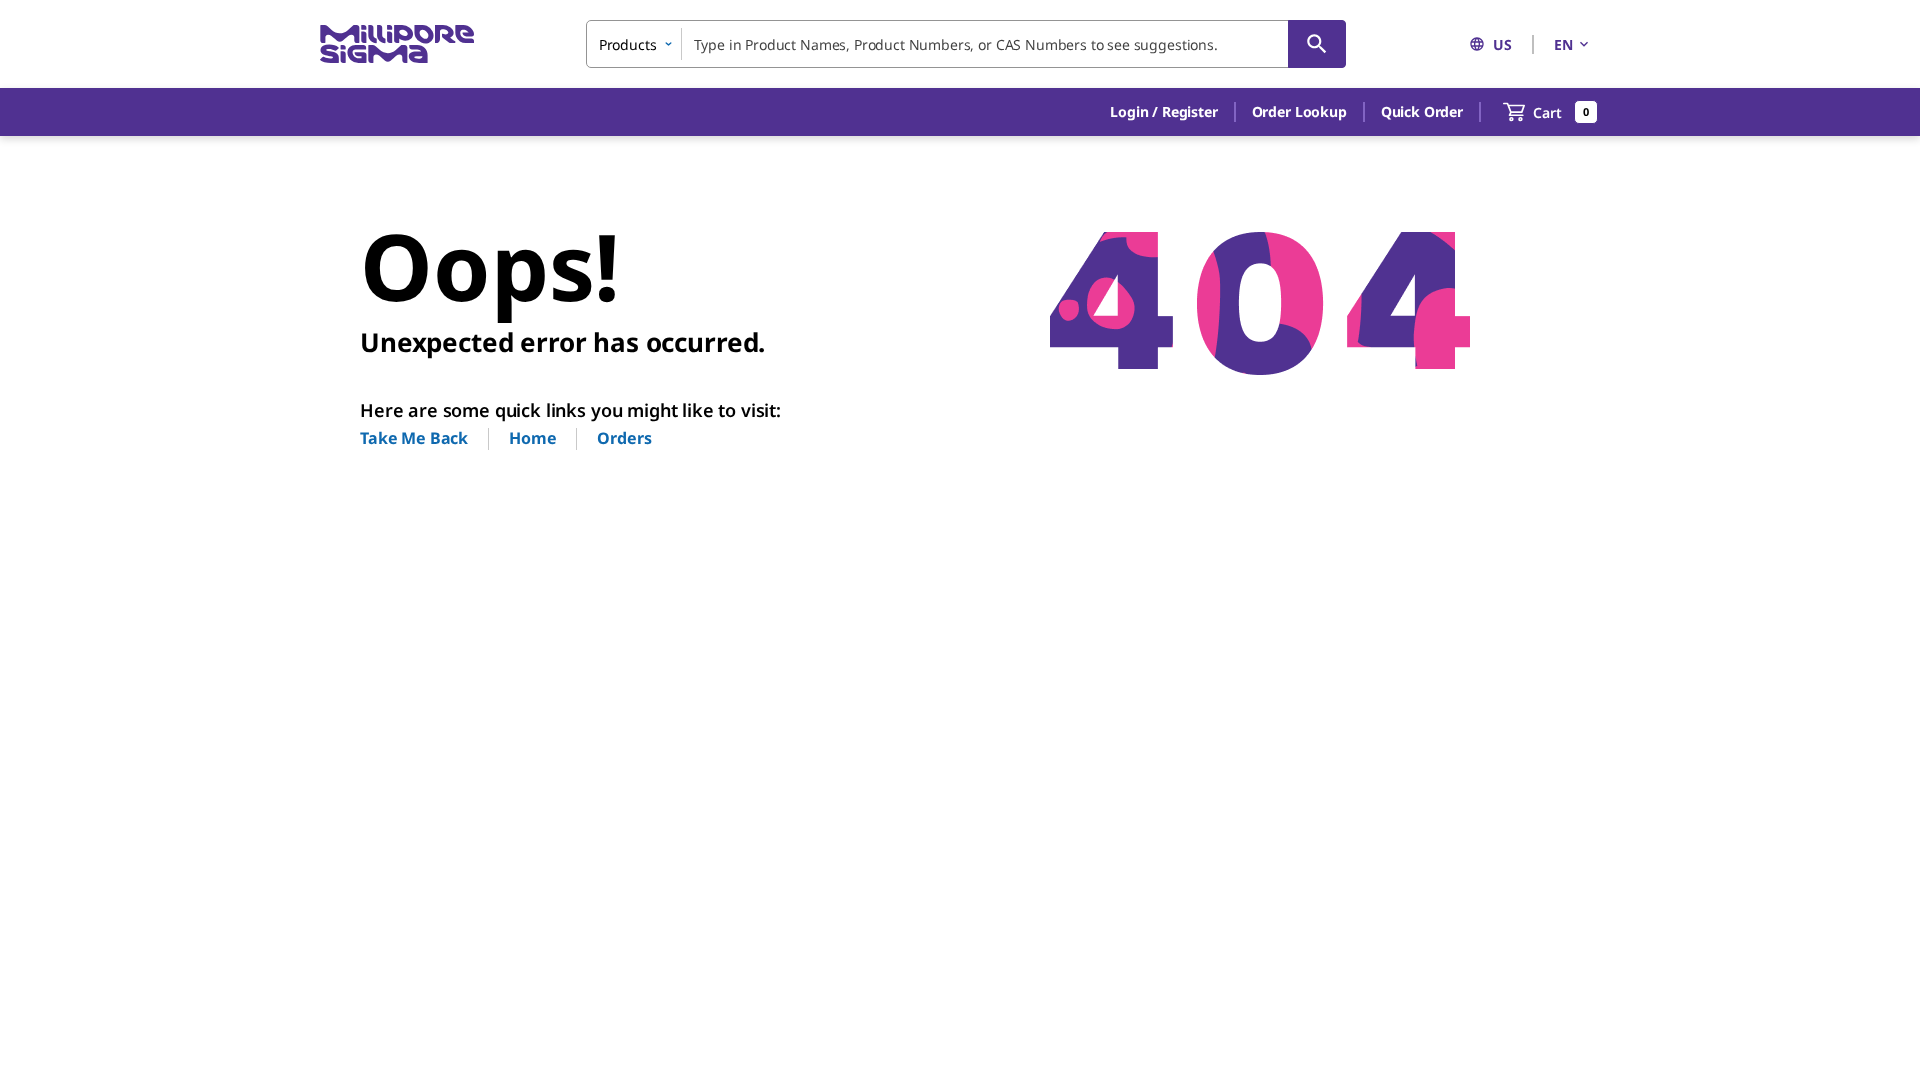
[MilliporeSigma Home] (397, 44)
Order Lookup (1299, 111)
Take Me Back (414, 438)
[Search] (1317, 44)
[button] (1163, 112)
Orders (624, 438)
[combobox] (966, 44)
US (1502, 44)
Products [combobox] (628, 44)
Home (532, 438)
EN (1563, 44)
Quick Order (1422, 111)
